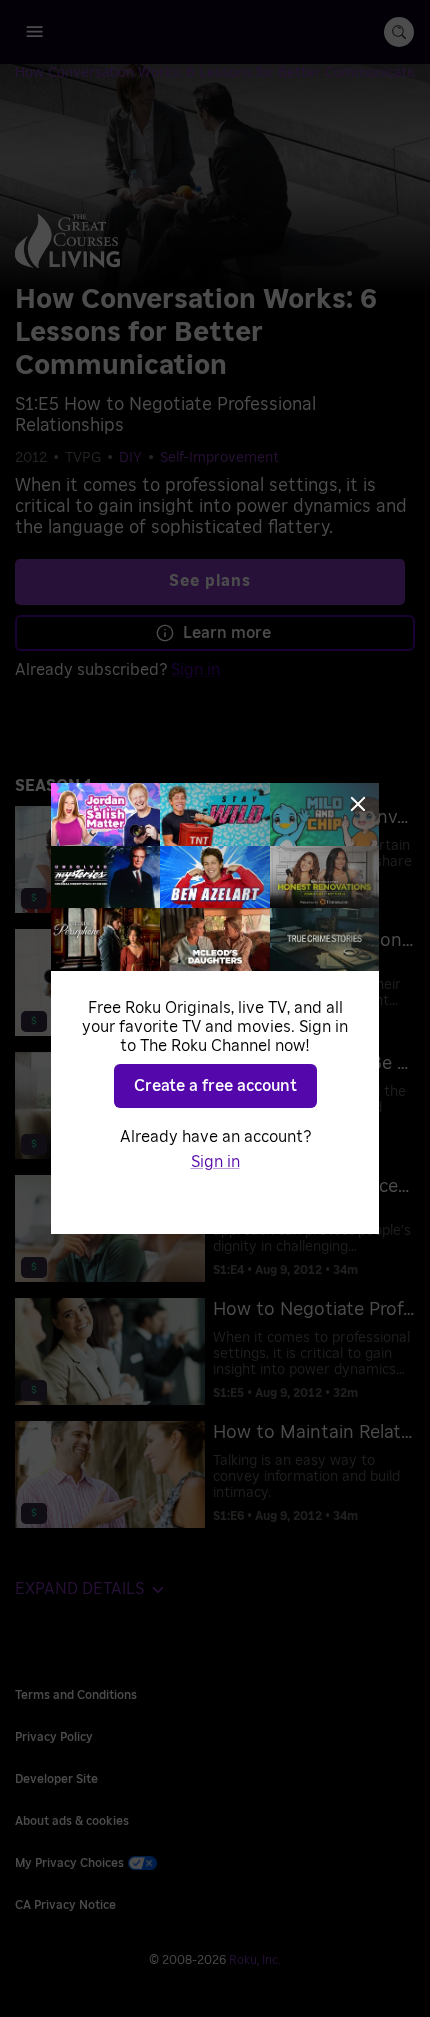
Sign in (215, 1162)
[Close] (358, 804)
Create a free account (215, 1086)
